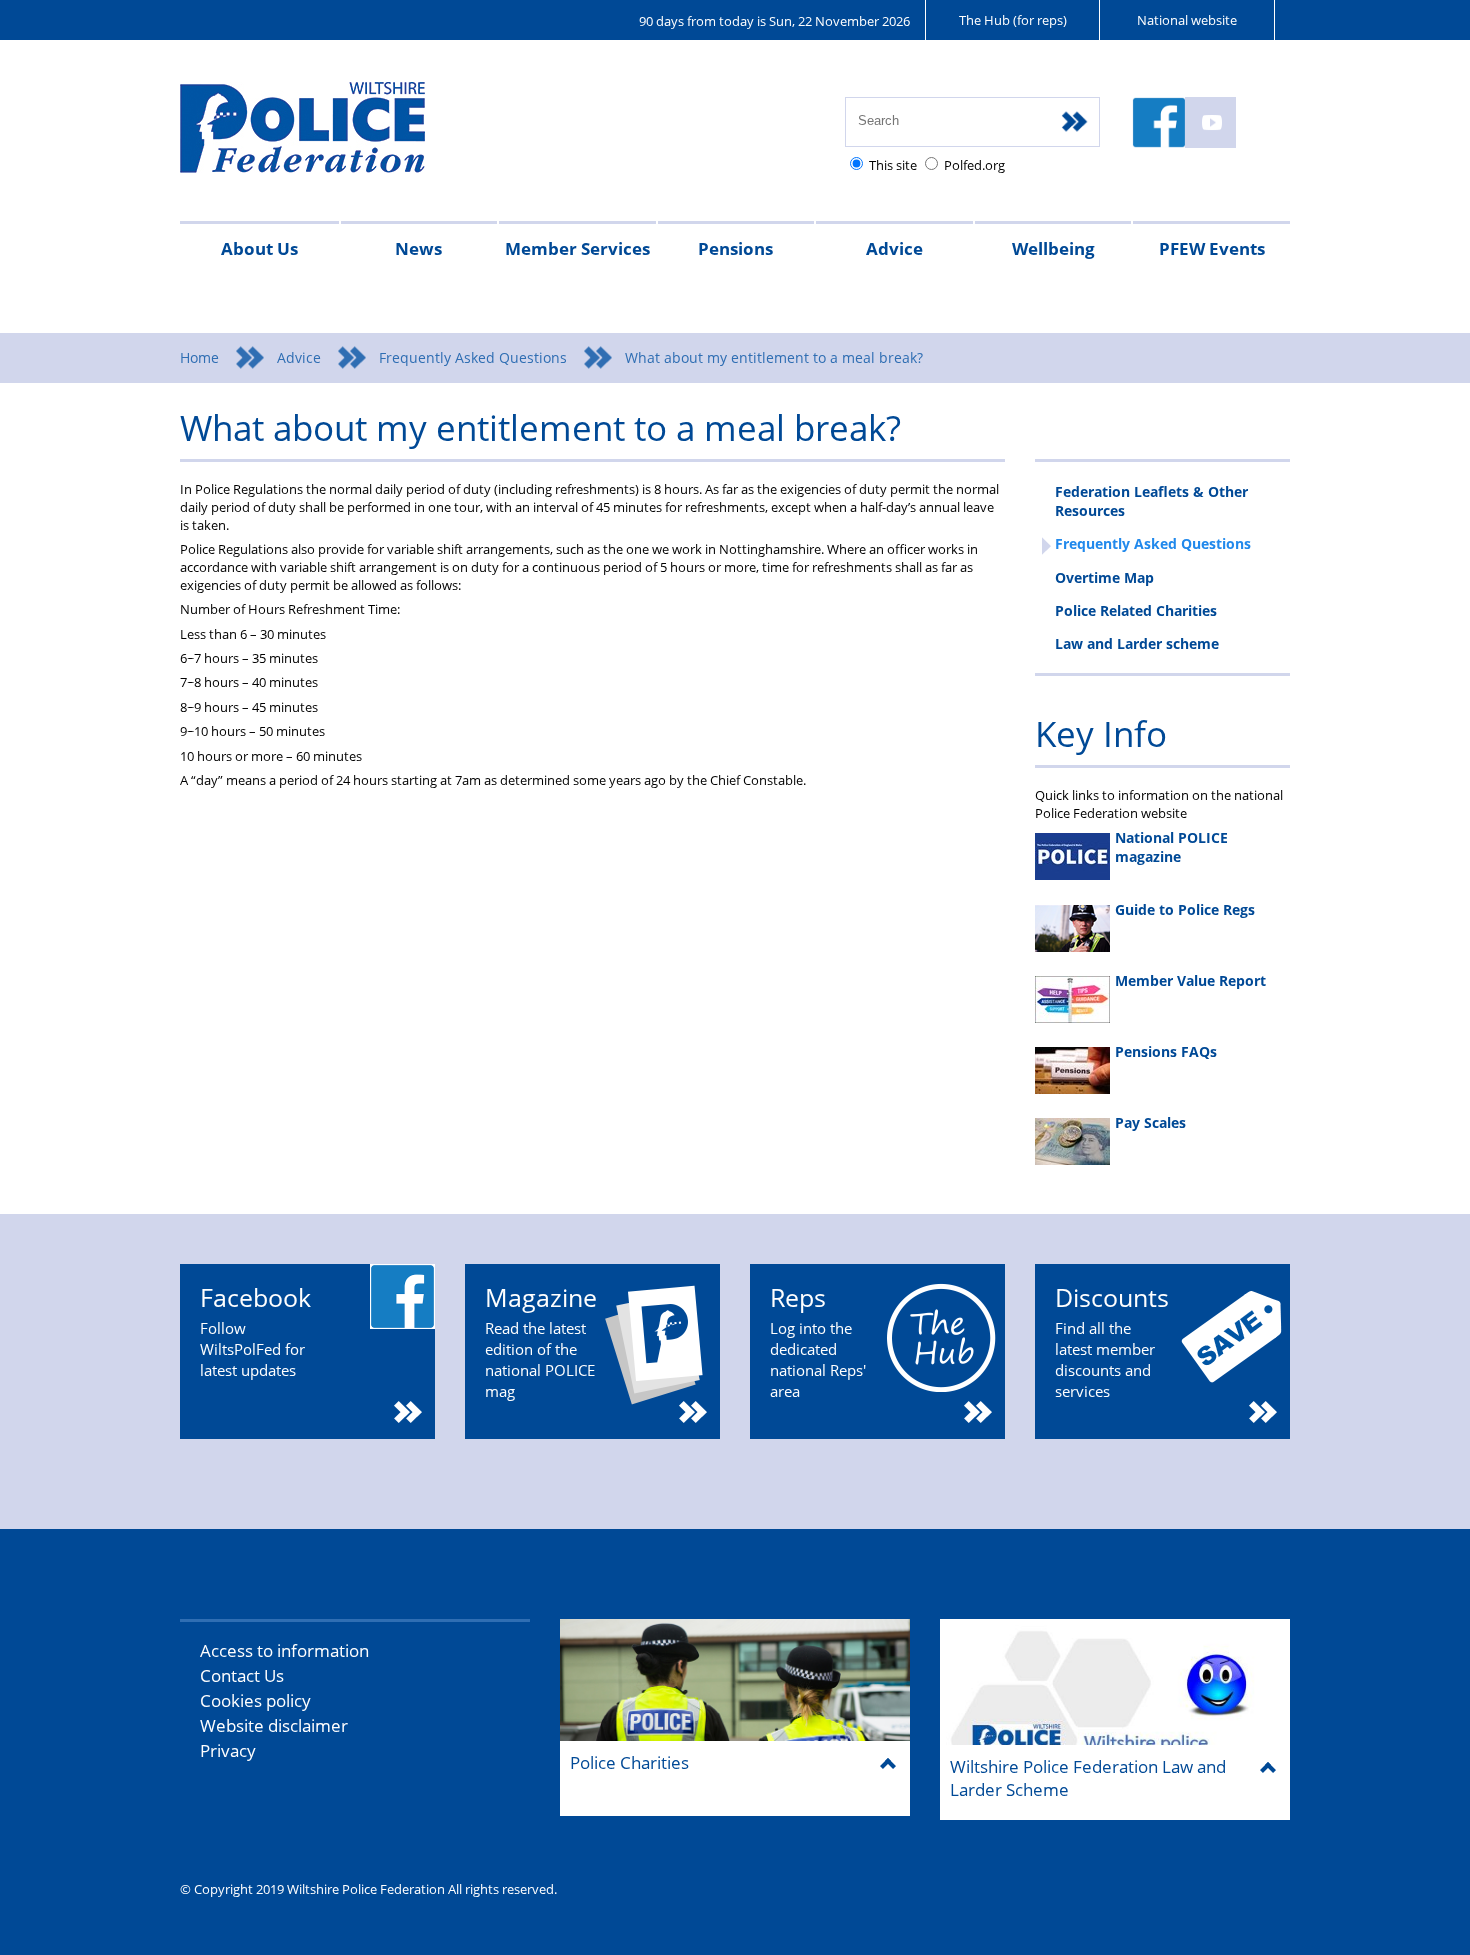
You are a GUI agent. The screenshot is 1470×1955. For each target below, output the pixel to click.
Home (199, 357)
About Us (259, 248)
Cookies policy (255, 1700)
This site (893, 165)
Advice (894, 248)
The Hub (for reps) (1013, 20)
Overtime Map (1104, 577)
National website (1187, 20)
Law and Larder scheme (1137, 643)
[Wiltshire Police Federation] (332, 136)
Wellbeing (1053, 248)
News (418, 248)
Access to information (284, 1650)
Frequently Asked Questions (473, 357)
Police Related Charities (1136, 610)
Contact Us (242, 1675)
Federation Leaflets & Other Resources (1151, 501)
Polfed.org (974, 165)
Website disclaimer (274, 1725)
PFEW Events (1212, 248)
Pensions (735, 248)
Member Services (577, 248)
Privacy (228, 1750)
